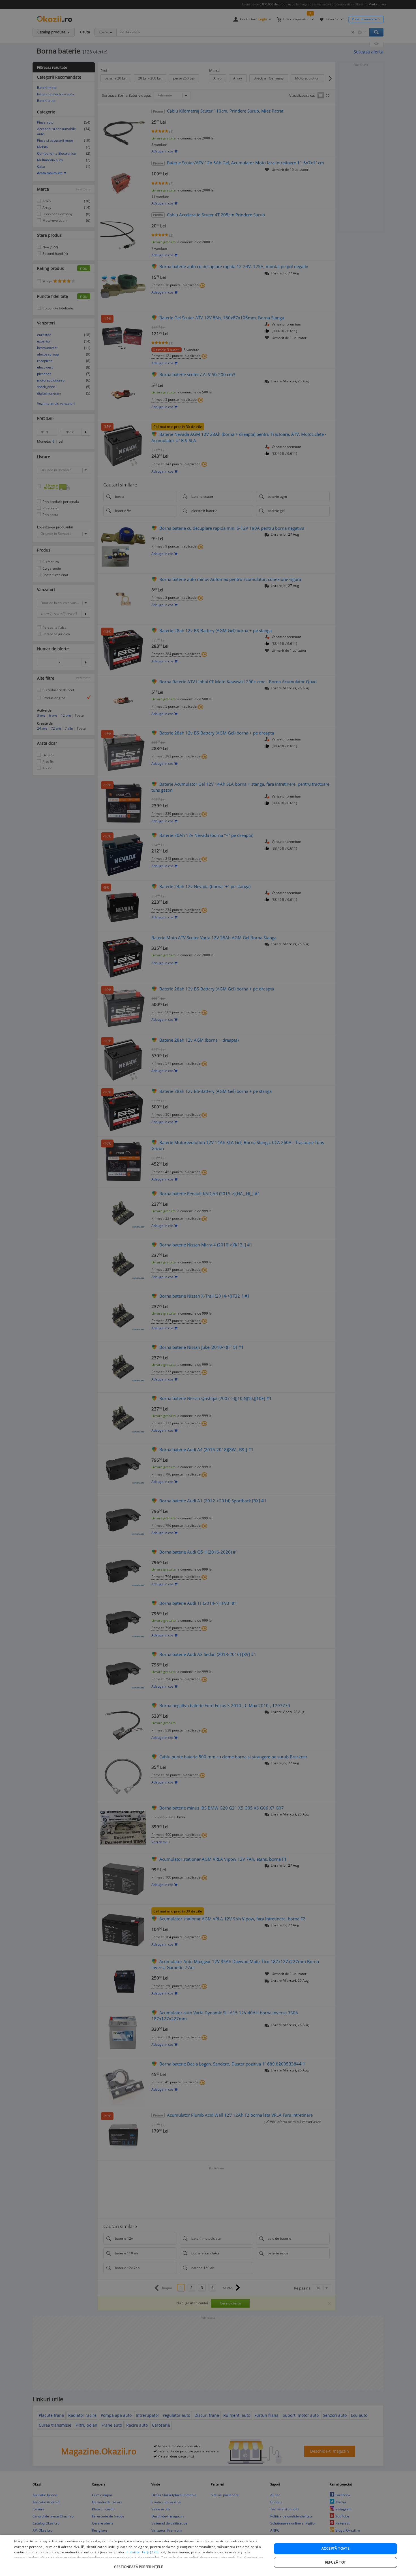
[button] (139, 2564)
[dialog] (208, 2555)
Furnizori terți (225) (142, 2552)
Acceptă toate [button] (335, 2548)
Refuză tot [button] (336, 2562)
